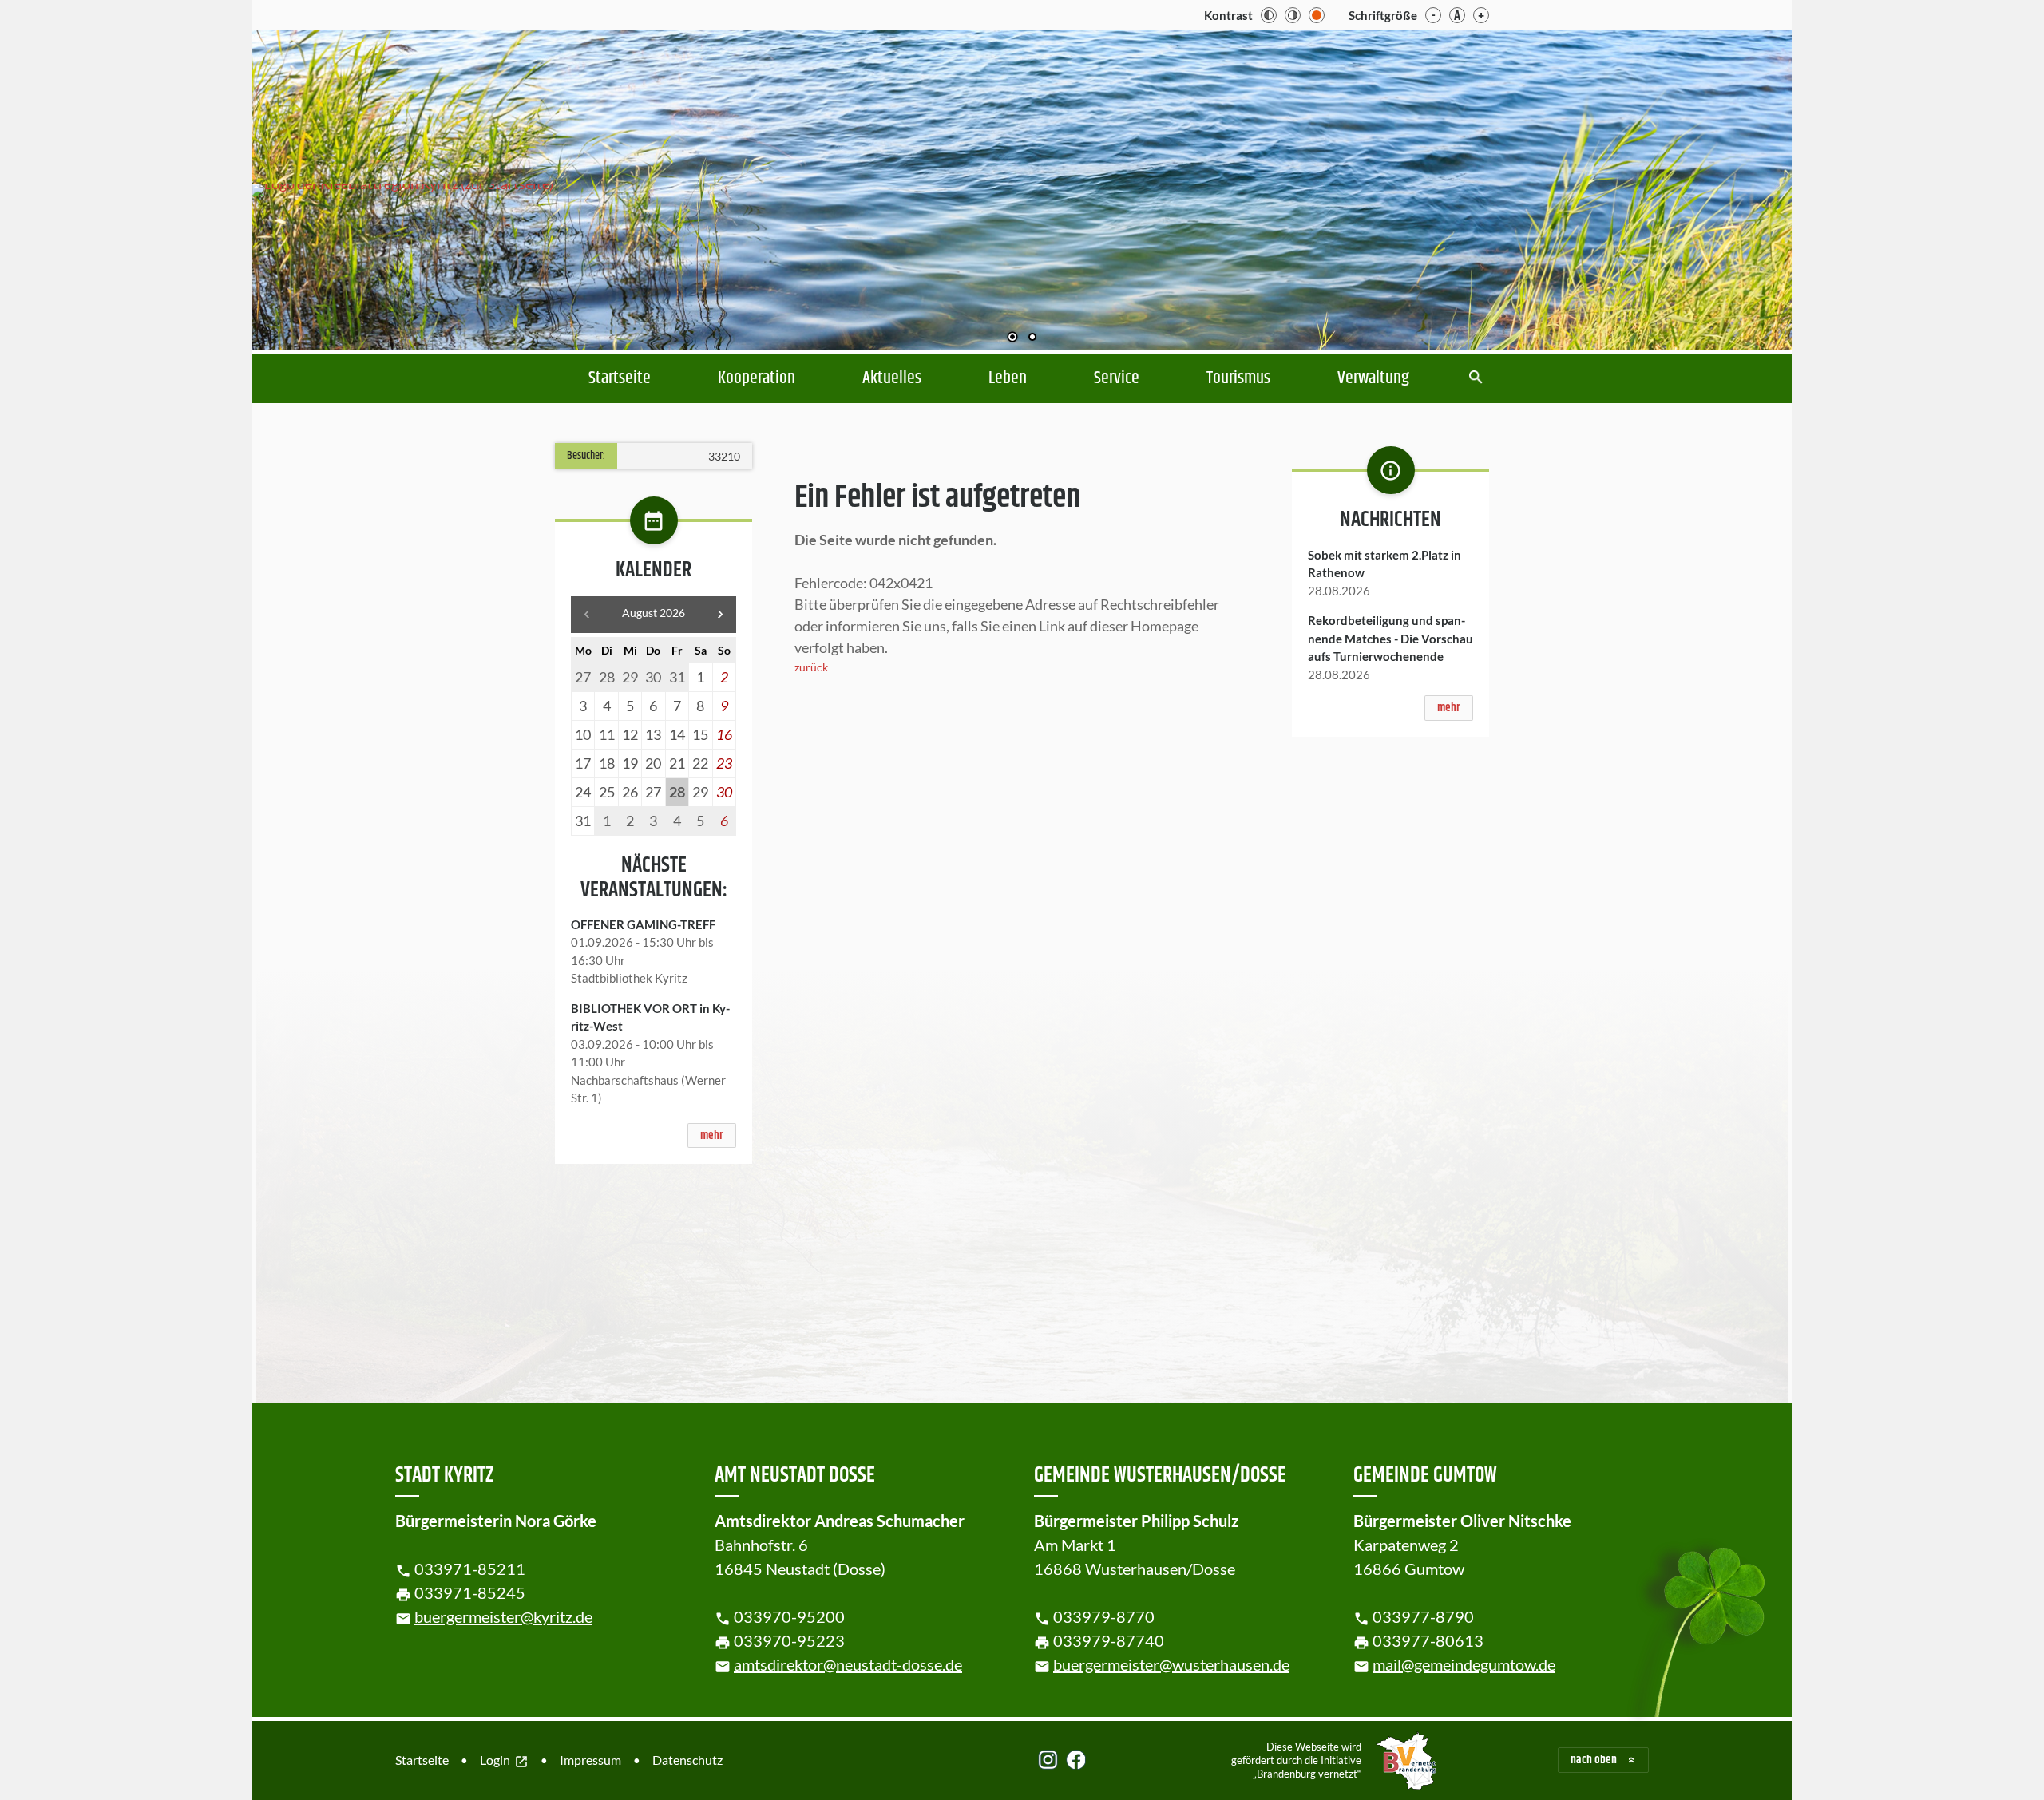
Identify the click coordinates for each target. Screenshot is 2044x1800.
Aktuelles (892, 378)
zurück (811, 667)
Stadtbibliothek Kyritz (629, 978)
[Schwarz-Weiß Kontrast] (1269, 15)
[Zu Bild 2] (1032, 338)
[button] (1729, 186)
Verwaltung (1373, 378)
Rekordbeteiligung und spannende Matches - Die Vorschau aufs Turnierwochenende (1390, 638)
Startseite (620, 378)
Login (504, 1761)
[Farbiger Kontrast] (1317, 15)
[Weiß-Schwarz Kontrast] (1293, 15)
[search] (1476, 379)
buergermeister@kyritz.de (503, 1616)
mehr (712, 1135)
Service (1117, 378)
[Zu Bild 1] (1012, 338)
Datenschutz (687, 1760)
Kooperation (757, 378)
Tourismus (1238, 378)
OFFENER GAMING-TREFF (643, 924)
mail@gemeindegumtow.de (1464, 1664)
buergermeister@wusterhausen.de (1171, 1664)
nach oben (1594, 1760)
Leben (1008, 378)
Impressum (590, 1760)
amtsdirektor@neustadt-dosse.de (848, 1664)
